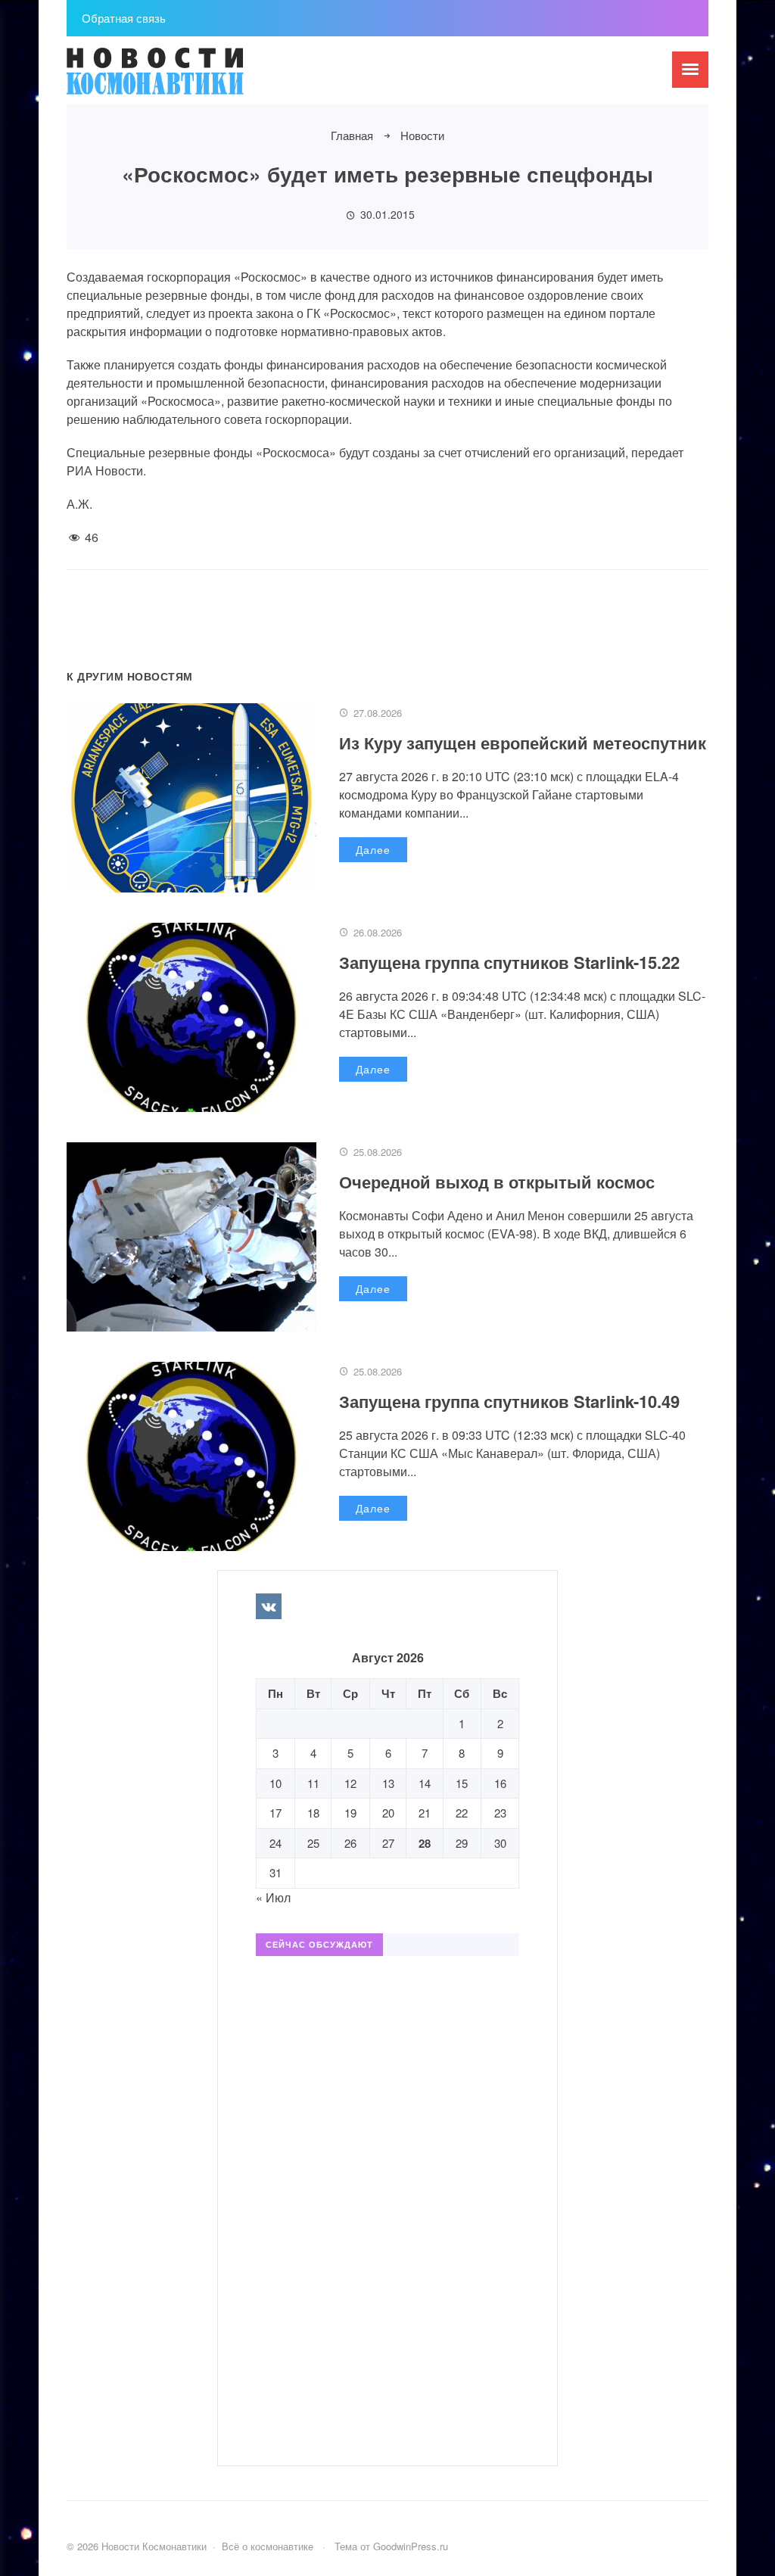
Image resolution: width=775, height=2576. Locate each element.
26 (350, 1843)
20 (388, 1813)
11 (313, 1783)
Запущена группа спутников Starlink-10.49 (509, 1401)
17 (275, 1813)
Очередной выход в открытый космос (497, 1182)
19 (350, 1813)
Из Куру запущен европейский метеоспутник (523, 743)
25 (313, 1843)
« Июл (273, 1897)
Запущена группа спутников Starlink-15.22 (509, 962)
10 (275, 1783)
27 (388, 1843)
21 (425, 1813)
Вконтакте (269, 1606)
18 (313, 1813)
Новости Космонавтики (180, 78)
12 (350, 1783)
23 (500, 1813)
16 (500, 1783)
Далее (373, 849)
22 (462, 1813)
